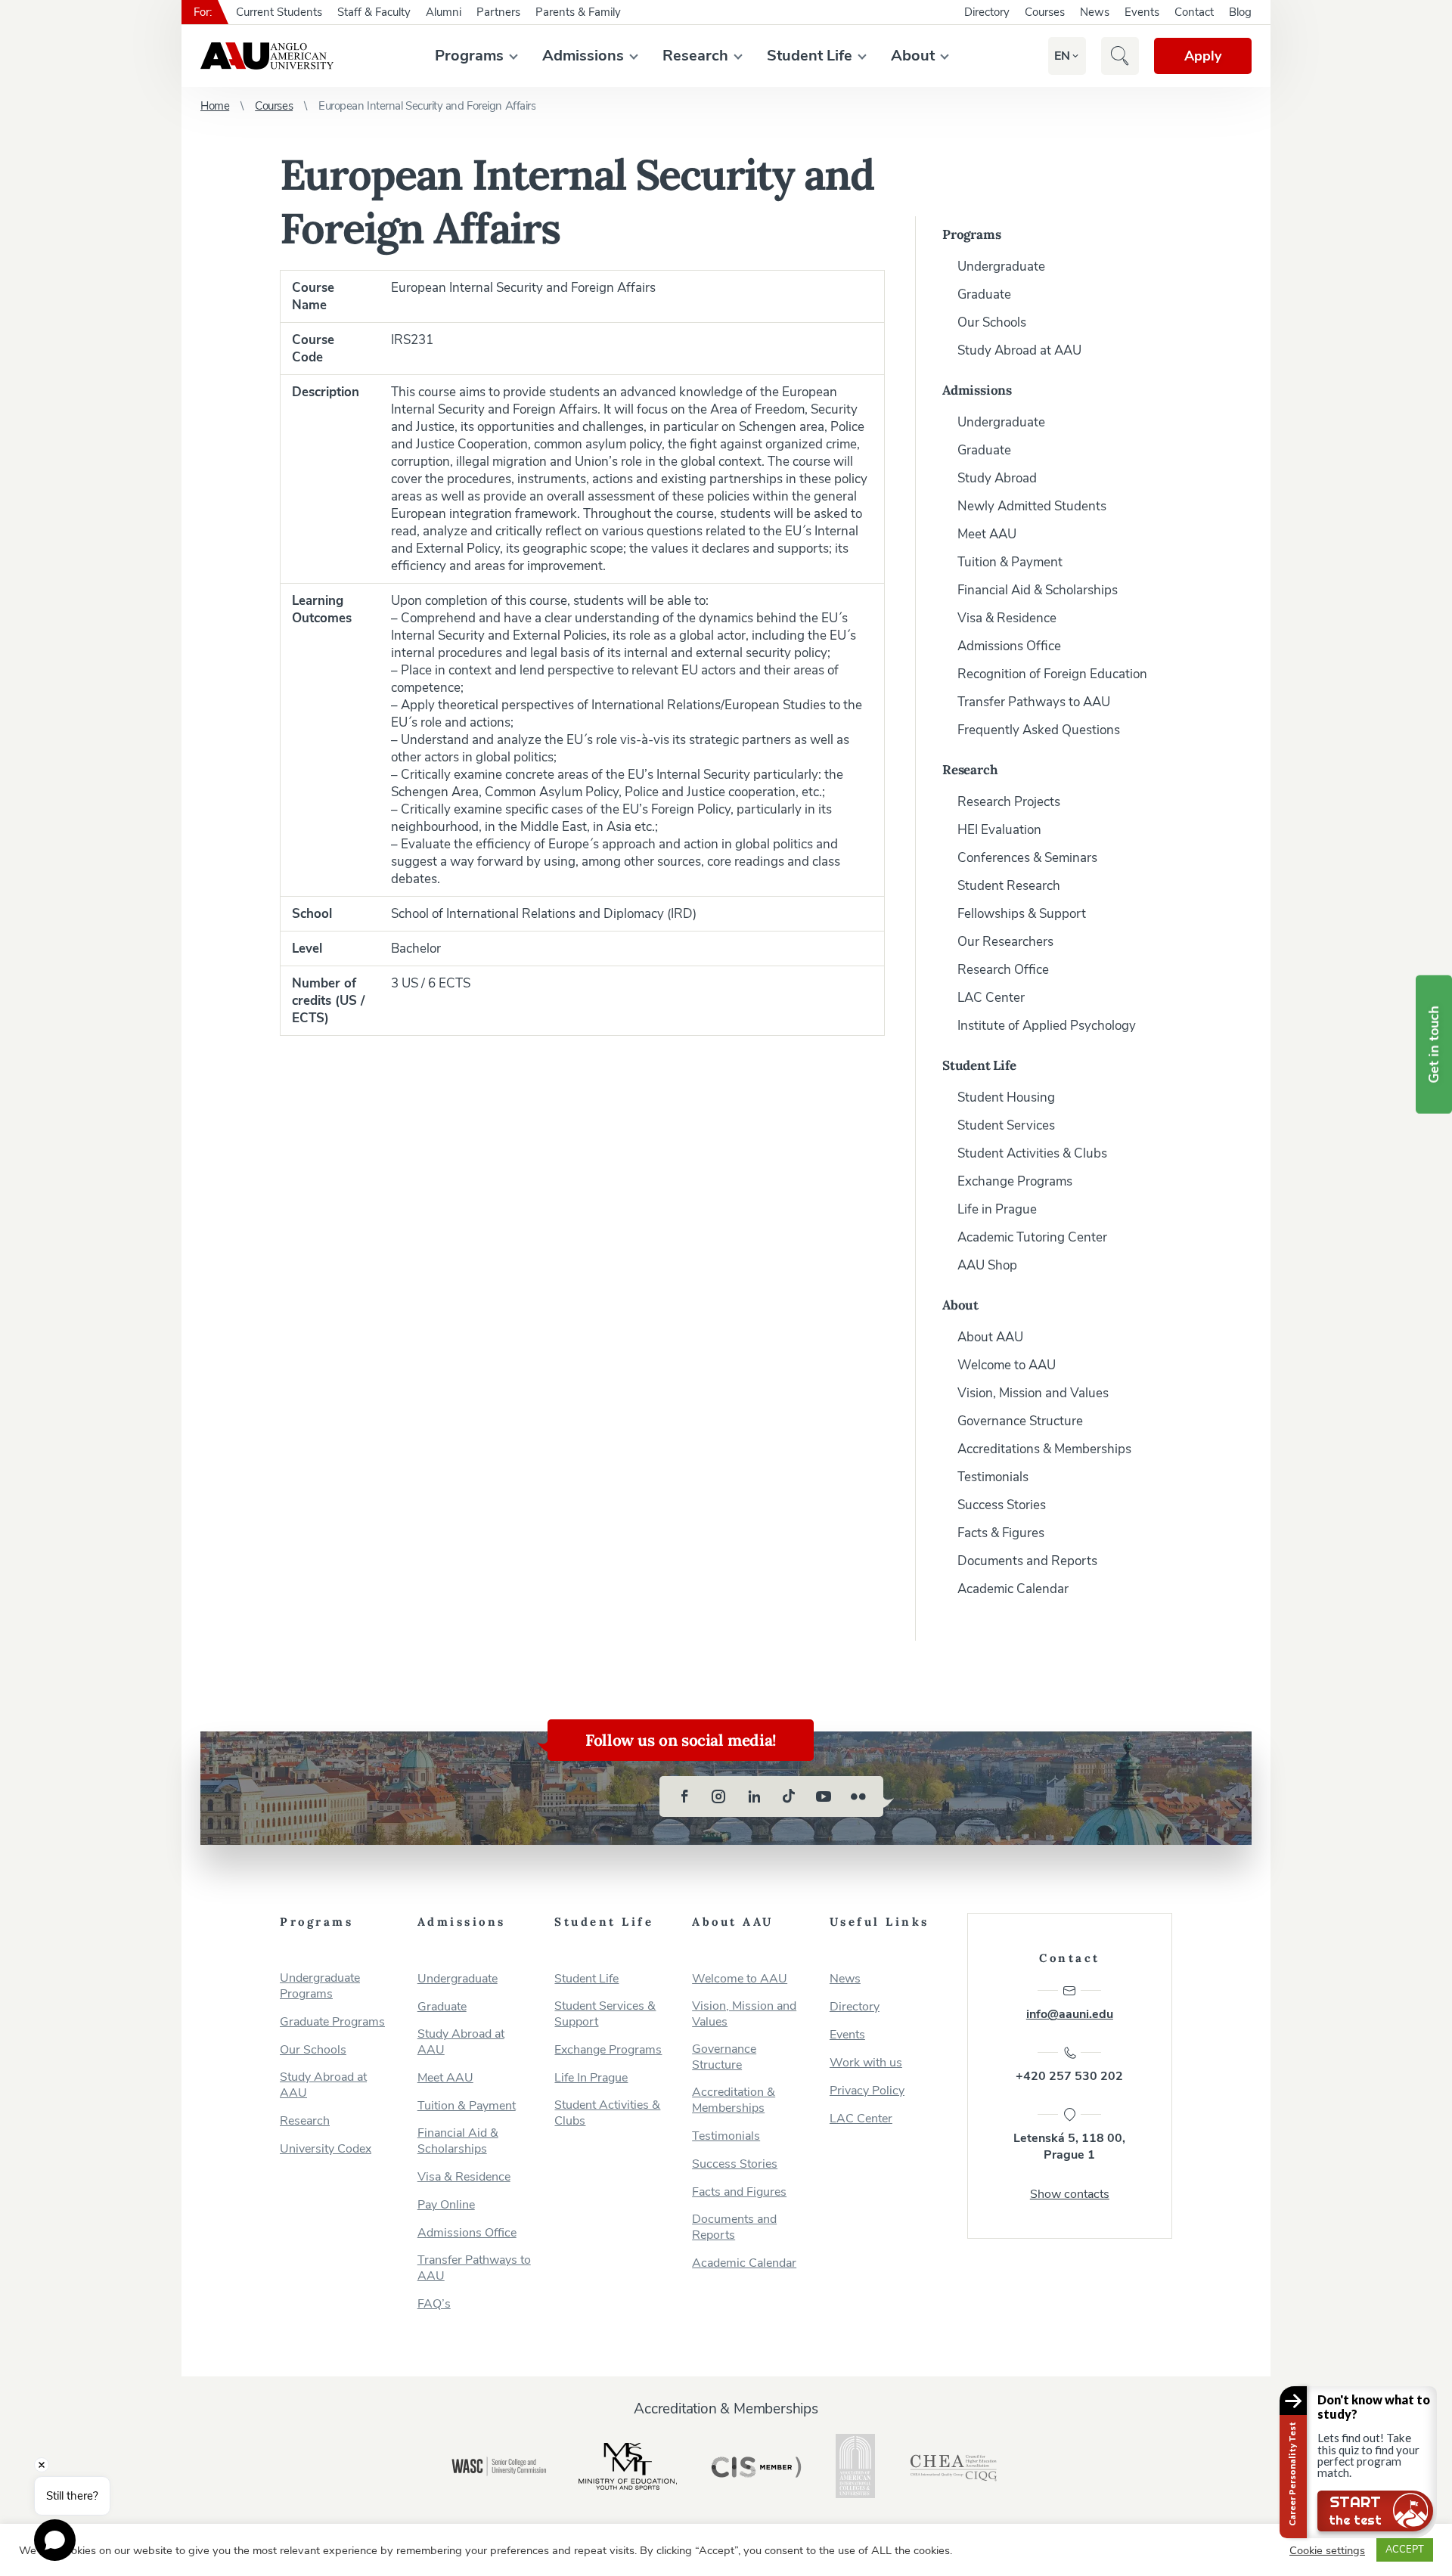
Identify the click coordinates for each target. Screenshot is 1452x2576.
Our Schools (992, 322)
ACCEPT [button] (1405, 2550)
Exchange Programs (1015, 1181)
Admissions (583, 56)
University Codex (326, 2149)
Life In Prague (591, 2078)
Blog (1240, 12)
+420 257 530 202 (1069, 2076)
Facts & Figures (1001, 1533)
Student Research (1009, 886)
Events (1142, 12)
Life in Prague (997, 1209)
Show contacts (1070, 2194)
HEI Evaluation (999, 830)
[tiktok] (789, 1796)
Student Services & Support (605, 2014)
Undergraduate (1001, 267)
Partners (498, 12)
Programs (469, 56)
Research (695, 56)
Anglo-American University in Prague (267, 56)
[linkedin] (754, 1796)
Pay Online (446, 2205)
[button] (1062, 56)
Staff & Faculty (374, 12)
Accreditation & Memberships (734, 2100)
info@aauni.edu (1070, 2014)
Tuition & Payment (1010, 562)
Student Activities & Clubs (1032, 1153)
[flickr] (858, 1796)
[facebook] (684, 1796)
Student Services (1006, 1125)
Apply (1203, 56)
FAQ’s (434, 2304)
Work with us (866, 2063)
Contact (1194, 12)
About (913, 56)
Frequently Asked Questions (1039, 730)
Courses (1045, 12)
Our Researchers (1005, 942)
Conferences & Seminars (1027, 858)
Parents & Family (578, 12)
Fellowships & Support (1022, 914)
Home (215, 106)
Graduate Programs (332, 2022)
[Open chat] (55, 2540)
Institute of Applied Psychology (1047, 1026)
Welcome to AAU (1007, 1365)
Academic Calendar (1013, 1589)
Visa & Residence (1007, 618)
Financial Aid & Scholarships (1038, 590)
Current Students (279, 12)
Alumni (444, 12)
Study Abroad (997, 478)
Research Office (1003, 970)
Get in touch (1434, 1045)
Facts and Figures (739, 2192)
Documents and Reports (1027, 1561)
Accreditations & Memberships (1044, 1449)
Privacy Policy (867, 2091)
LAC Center (991, 998)
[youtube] (824, 1796)
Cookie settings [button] (1327, 2550)
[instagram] (719, 1796)
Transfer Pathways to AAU (1034, 702)
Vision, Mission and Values (1033, 1393)
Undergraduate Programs (320, 1986)
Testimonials (993, 1477)
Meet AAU (987, 534)
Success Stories (1002, 1505)
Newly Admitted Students (1032, 506)
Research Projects (1009, 802)
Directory (987, 12)
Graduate (984, 294)
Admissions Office (1009, 646)
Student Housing (1006, 1097)
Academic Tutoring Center (1032, 1237)
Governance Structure (1020, 1421)
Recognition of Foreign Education (1052, 674)
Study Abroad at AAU (1019, 350)
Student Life (810, 56)
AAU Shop (987, 1265)
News (1095, 12)
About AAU (990, 1337)
